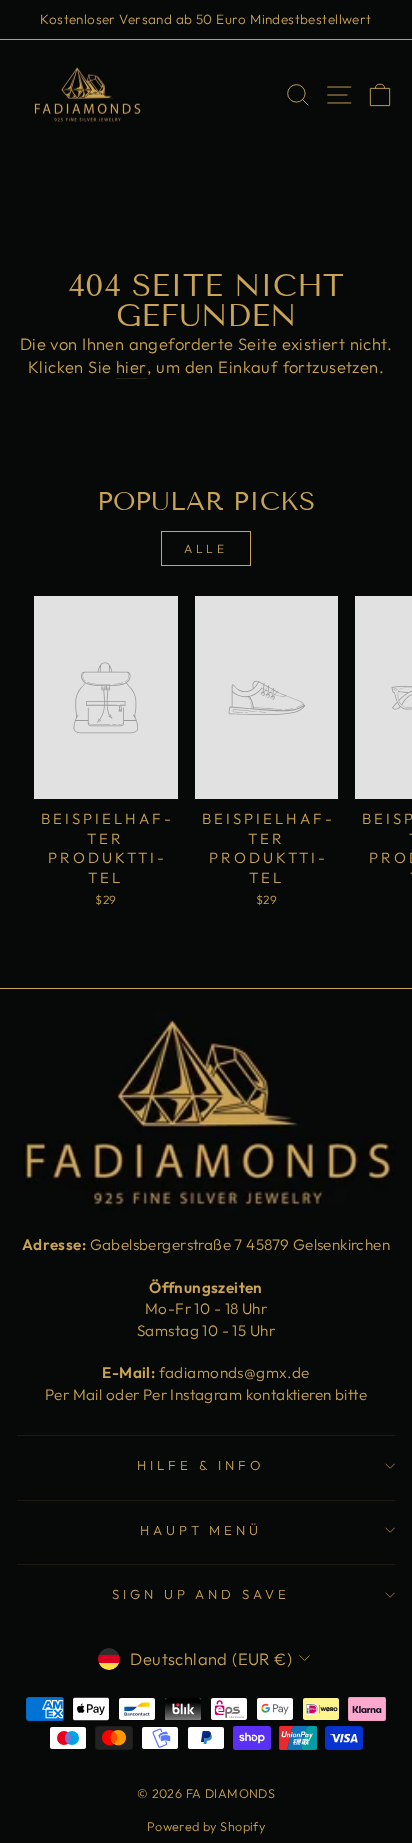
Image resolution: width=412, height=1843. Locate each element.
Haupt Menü (201, 1530)
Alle (205, 548)
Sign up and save (201, 1594)
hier (131, 366)
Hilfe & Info (201, 1465)
